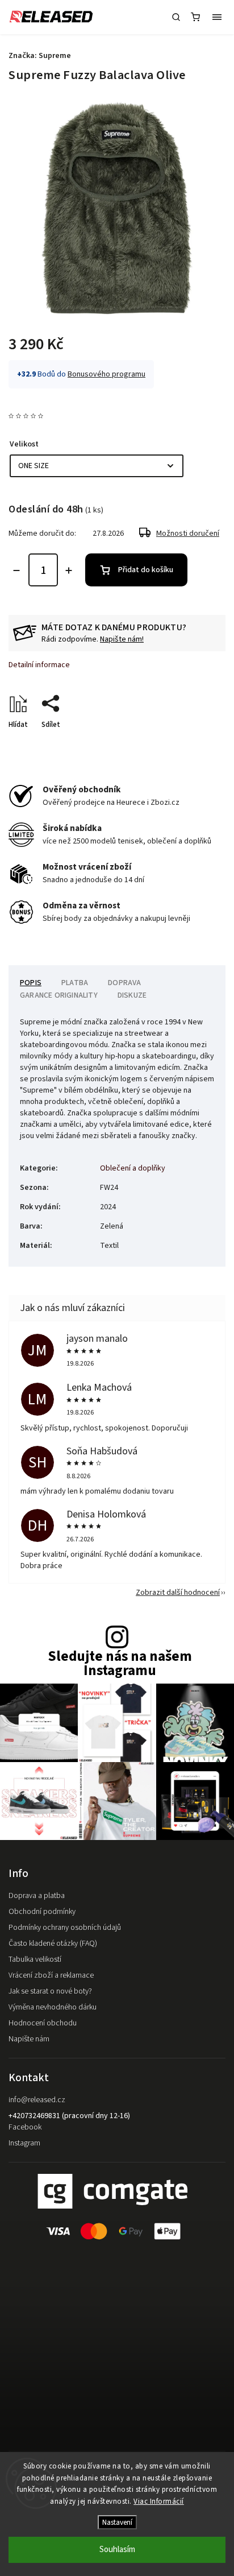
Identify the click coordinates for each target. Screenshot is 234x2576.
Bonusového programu (106, 374)
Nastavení (117, 2522)
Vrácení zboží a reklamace (51, 1975)
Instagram (24, 2143)
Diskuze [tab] (132, 995)
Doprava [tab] (124, 983)
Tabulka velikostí (35, 1959)
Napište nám (29, 2039)
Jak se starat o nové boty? (50, 1991)
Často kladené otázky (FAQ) (53, 1944)
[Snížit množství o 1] (16, 570)
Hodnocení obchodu (43, 2023)
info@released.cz (37, 2100)
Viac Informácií (159, 2501)
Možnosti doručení (188, 534)
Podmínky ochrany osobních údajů (65, 1928)
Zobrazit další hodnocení (178, 1593)
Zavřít (198, 745)
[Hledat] (176, 17)
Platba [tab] (75, 983)
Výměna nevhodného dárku (53, 2007)
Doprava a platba (37, 1896)
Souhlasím (117, 2550)
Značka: (40, 56)
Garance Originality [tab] (59, 995)
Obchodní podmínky (42, 1912)
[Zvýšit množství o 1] (69, 570)
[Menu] (217, 17)
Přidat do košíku (146, 570)
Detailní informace (39, 665)
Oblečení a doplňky (133, 1168)
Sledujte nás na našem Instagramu (120, 1664)
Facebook (25, 2127)
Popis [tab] (31, 983)
